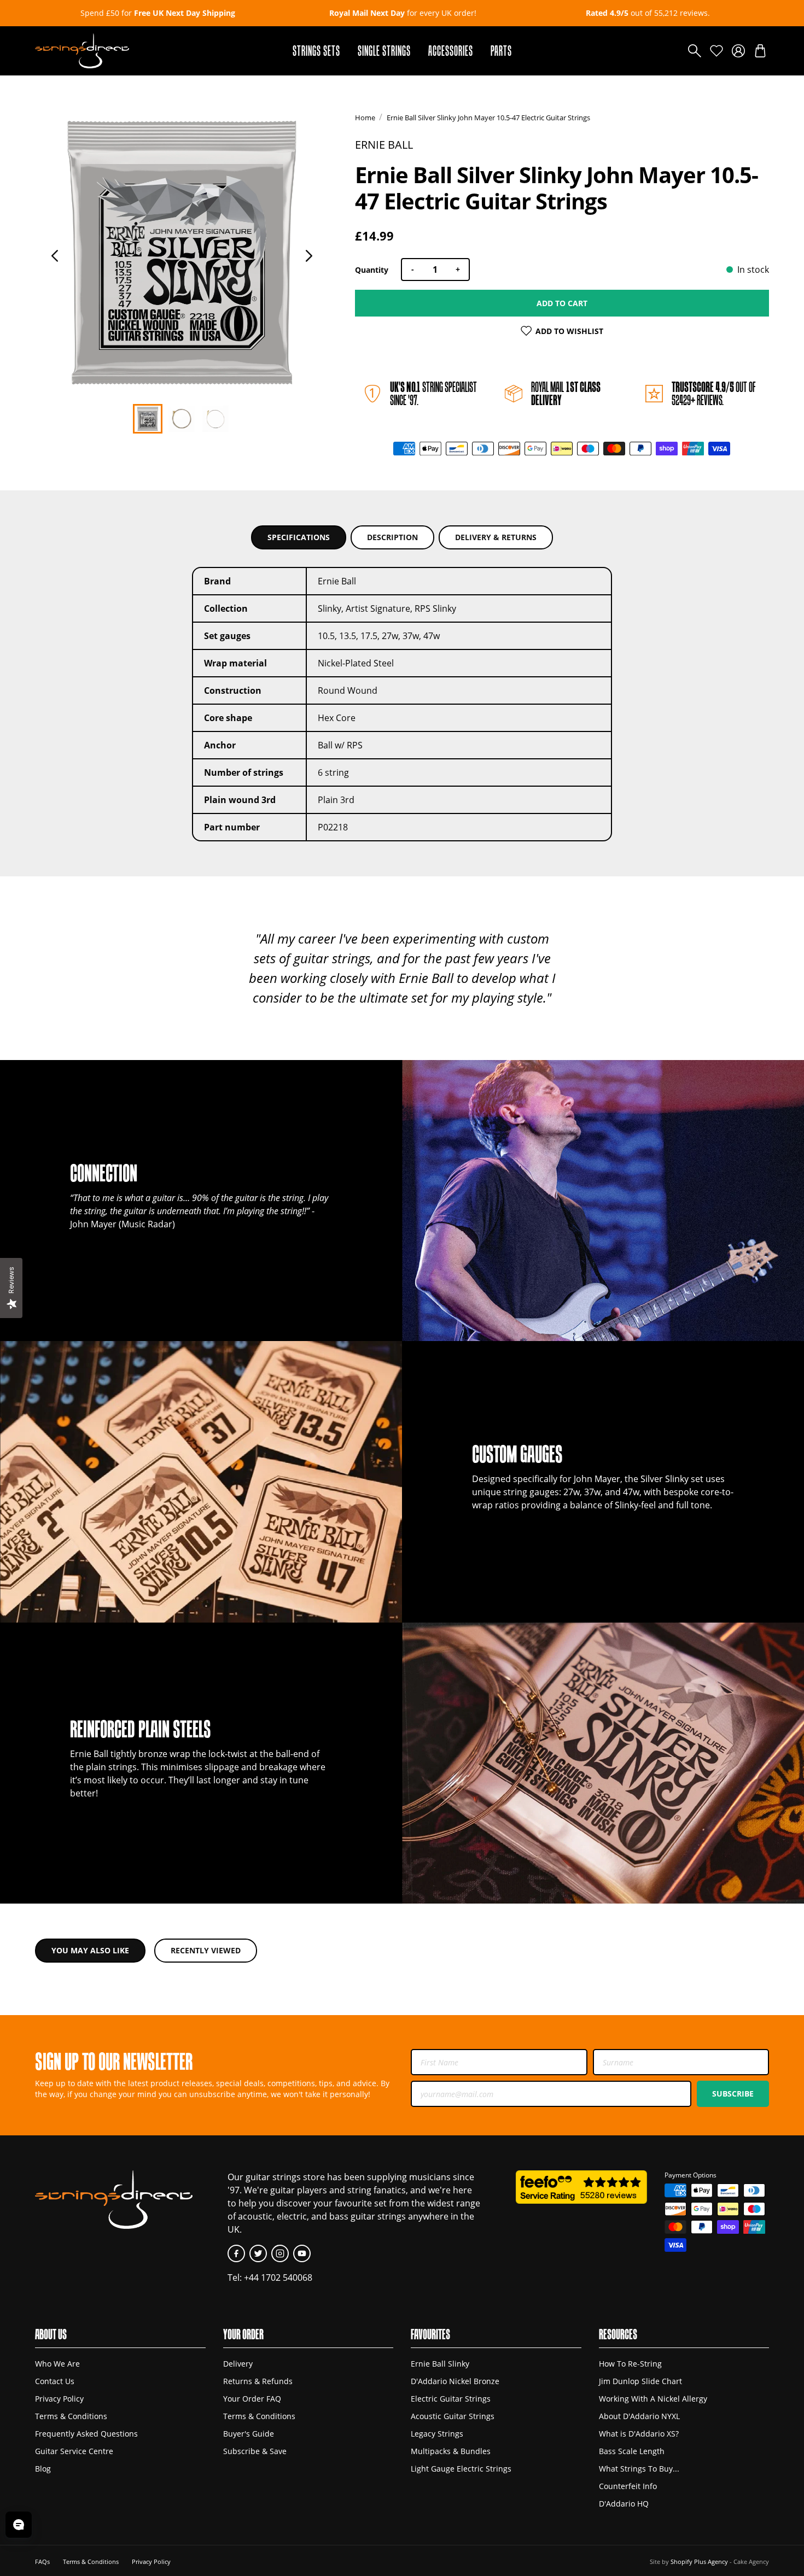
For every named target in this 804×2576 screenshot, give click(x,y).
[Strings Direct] (82, 51)
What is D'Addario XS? (639, 2434)
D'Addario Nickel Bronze (455, 2381)
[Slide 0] (148, 419)
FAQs (42, 2562)
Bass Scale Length (632, 2451)
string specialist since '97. (433, 393)
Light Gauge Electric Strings (461, 2469)
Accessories (451, 51)
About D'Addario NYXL (639, 2416)
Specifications (299, 537)
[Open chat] (19, 2525)
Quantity (372, 270)
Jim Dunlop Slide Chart (640, 2381)
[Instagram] (280, 2253)
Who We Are (57, 2364)
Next (309, 256)
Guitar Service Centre (74, 2451)
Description (392, 537)
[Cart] (760, 51)
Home (365, 118)
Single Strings (384, 51)
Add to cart (562, 303)
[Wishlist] (716, 51)
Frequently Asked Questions (86, 2434)
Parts (501, 51)
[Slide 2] (215, 419)
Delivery (238, 2364)
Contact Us (55, 2381)
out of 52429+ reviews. (713, 393)
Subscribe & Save (255, 2451)
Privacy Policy (59, 2399)
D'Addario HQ (624, 2504)
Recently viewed (206, 1950)
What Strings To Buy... (639, 2469)
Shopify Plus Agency (699, 2562)
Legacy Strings (437, 2434)
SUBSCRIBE (733, 2094)
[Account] (738, 51)
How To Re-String (630, 2364)
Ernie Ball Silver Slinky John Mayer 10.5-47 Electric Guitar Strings (488, 118)
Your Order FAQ (252, 2399)
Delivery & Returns (496, 537)
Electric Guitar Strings (451, 2399)
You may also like (90, 1950)
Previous (55, 256)
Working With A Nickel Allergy (653, 2399)
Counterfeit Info (628, 2486)
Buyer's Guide (249, 2434)
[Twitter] (258, 2253)
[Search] (695, 51)
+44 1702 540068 (278, 2278)
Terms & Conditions (71, 2416)
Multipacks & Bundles (451, 2451)
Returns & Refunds (258, 2381)
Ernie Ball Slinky (440, 2364)
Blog (43, 2469)
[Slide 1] (182, 419)
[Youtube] (302, 2253)
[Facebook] (236, 2253)
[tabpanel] (182, 253)
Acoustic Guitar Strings (453, 2416)
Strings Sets (316, 51)
